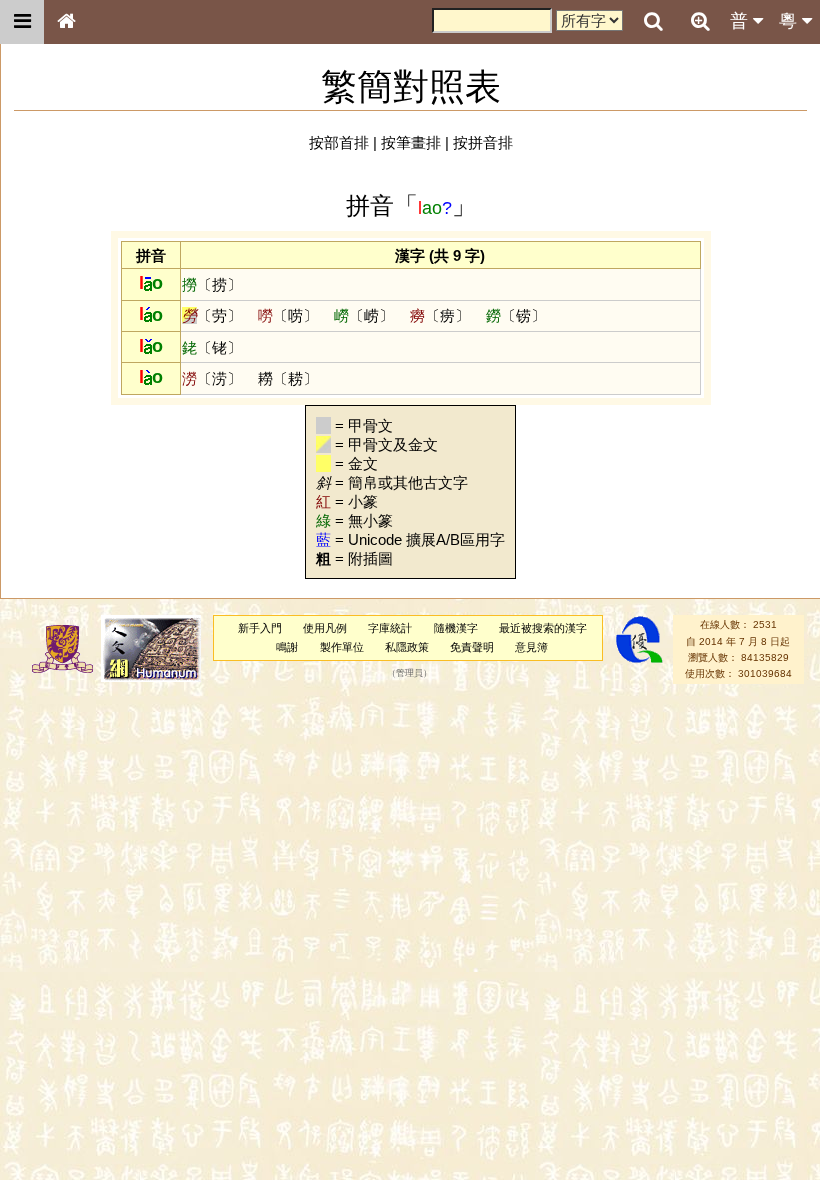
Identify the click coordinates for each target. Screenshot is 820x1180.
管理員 (409, 674)
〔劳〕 (212, 315)
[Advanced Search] (700, 21)
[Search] (653, 22)
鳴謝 (287, 647)
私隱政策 (407, 647)
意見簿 (531, 647)
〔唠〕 (288, 315)
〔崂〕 (364, 315)
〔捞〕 (212, 284)
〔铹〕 (516, 315)
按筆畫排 (411, 142)
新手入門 (260, 628)
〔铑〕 (212, 347)
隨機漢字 (456, 628)
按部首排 (339, 142)
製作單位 (342, 647)
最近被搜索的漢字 (543, 628)
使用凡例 (325, 628)
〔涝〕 (212, 378)
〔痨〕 (440, 315)
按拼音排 (483, 142)
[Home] (66, 22)
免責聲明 (472, 647)
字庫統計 (390, 628)
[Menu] (22, 22)
